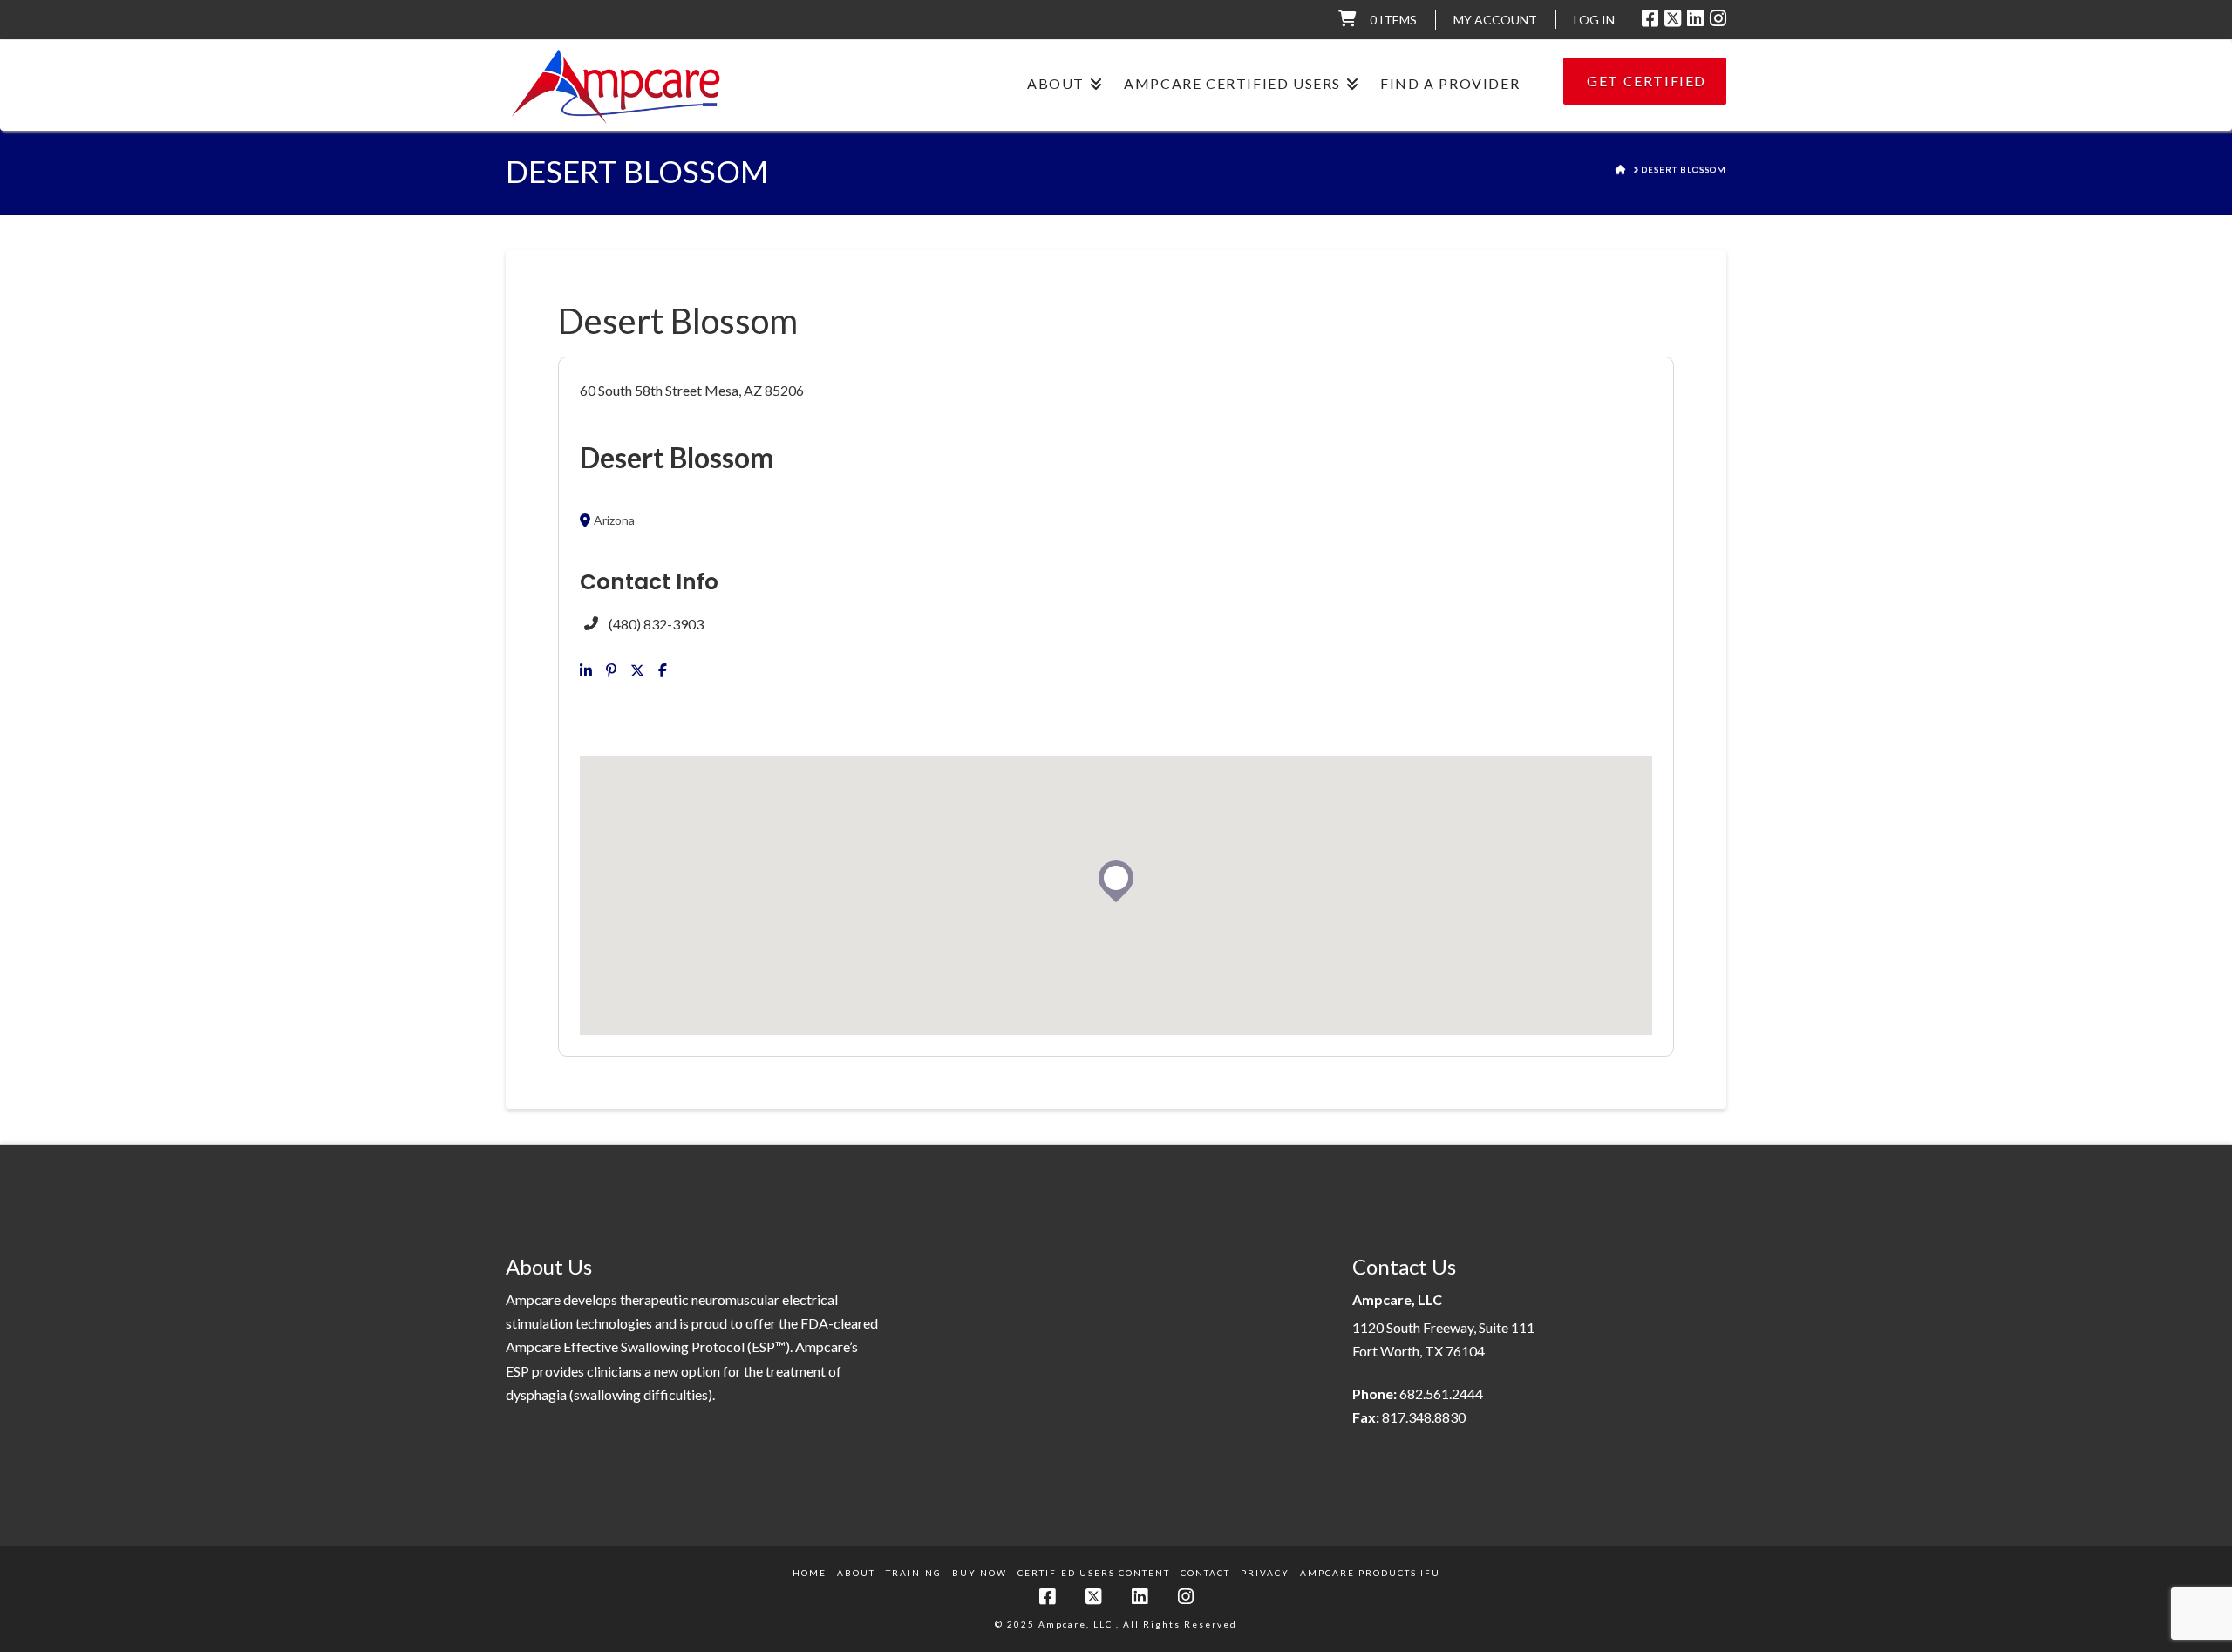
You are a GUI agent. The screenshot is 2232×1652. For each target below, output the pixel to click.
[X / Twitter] (1673, 18)
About (856, 1573)
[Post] (637, 670)
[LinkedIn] (1695, 18)
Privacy (1265, 1573)
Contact (1205, 1573)
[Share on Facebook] (663, 670)
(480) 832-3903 (656, 624)
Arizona (614, 520)
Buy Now (980, 1573)
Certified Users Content (1094, 1573)
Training (914, 1573)
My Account (1495, 20)
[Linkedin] (586, 670)
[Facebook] (1650, 18)
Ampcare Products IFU (1370, 1573)
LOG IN (1594, 20)
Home (810, 1573)
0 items (1393, 20)
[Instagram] (1718, 18)
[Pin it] (611, 670)
